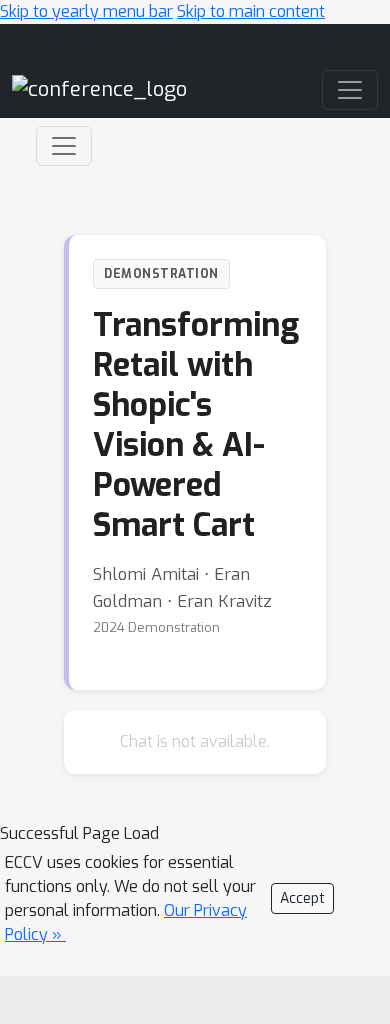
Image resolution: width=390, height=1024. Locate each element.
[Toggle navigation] (64, 146)
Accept (302, 898)
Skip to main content (251, 11)
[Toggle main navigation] (350, 90)
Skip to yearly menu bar (86, 11)
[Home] (99, 88)
